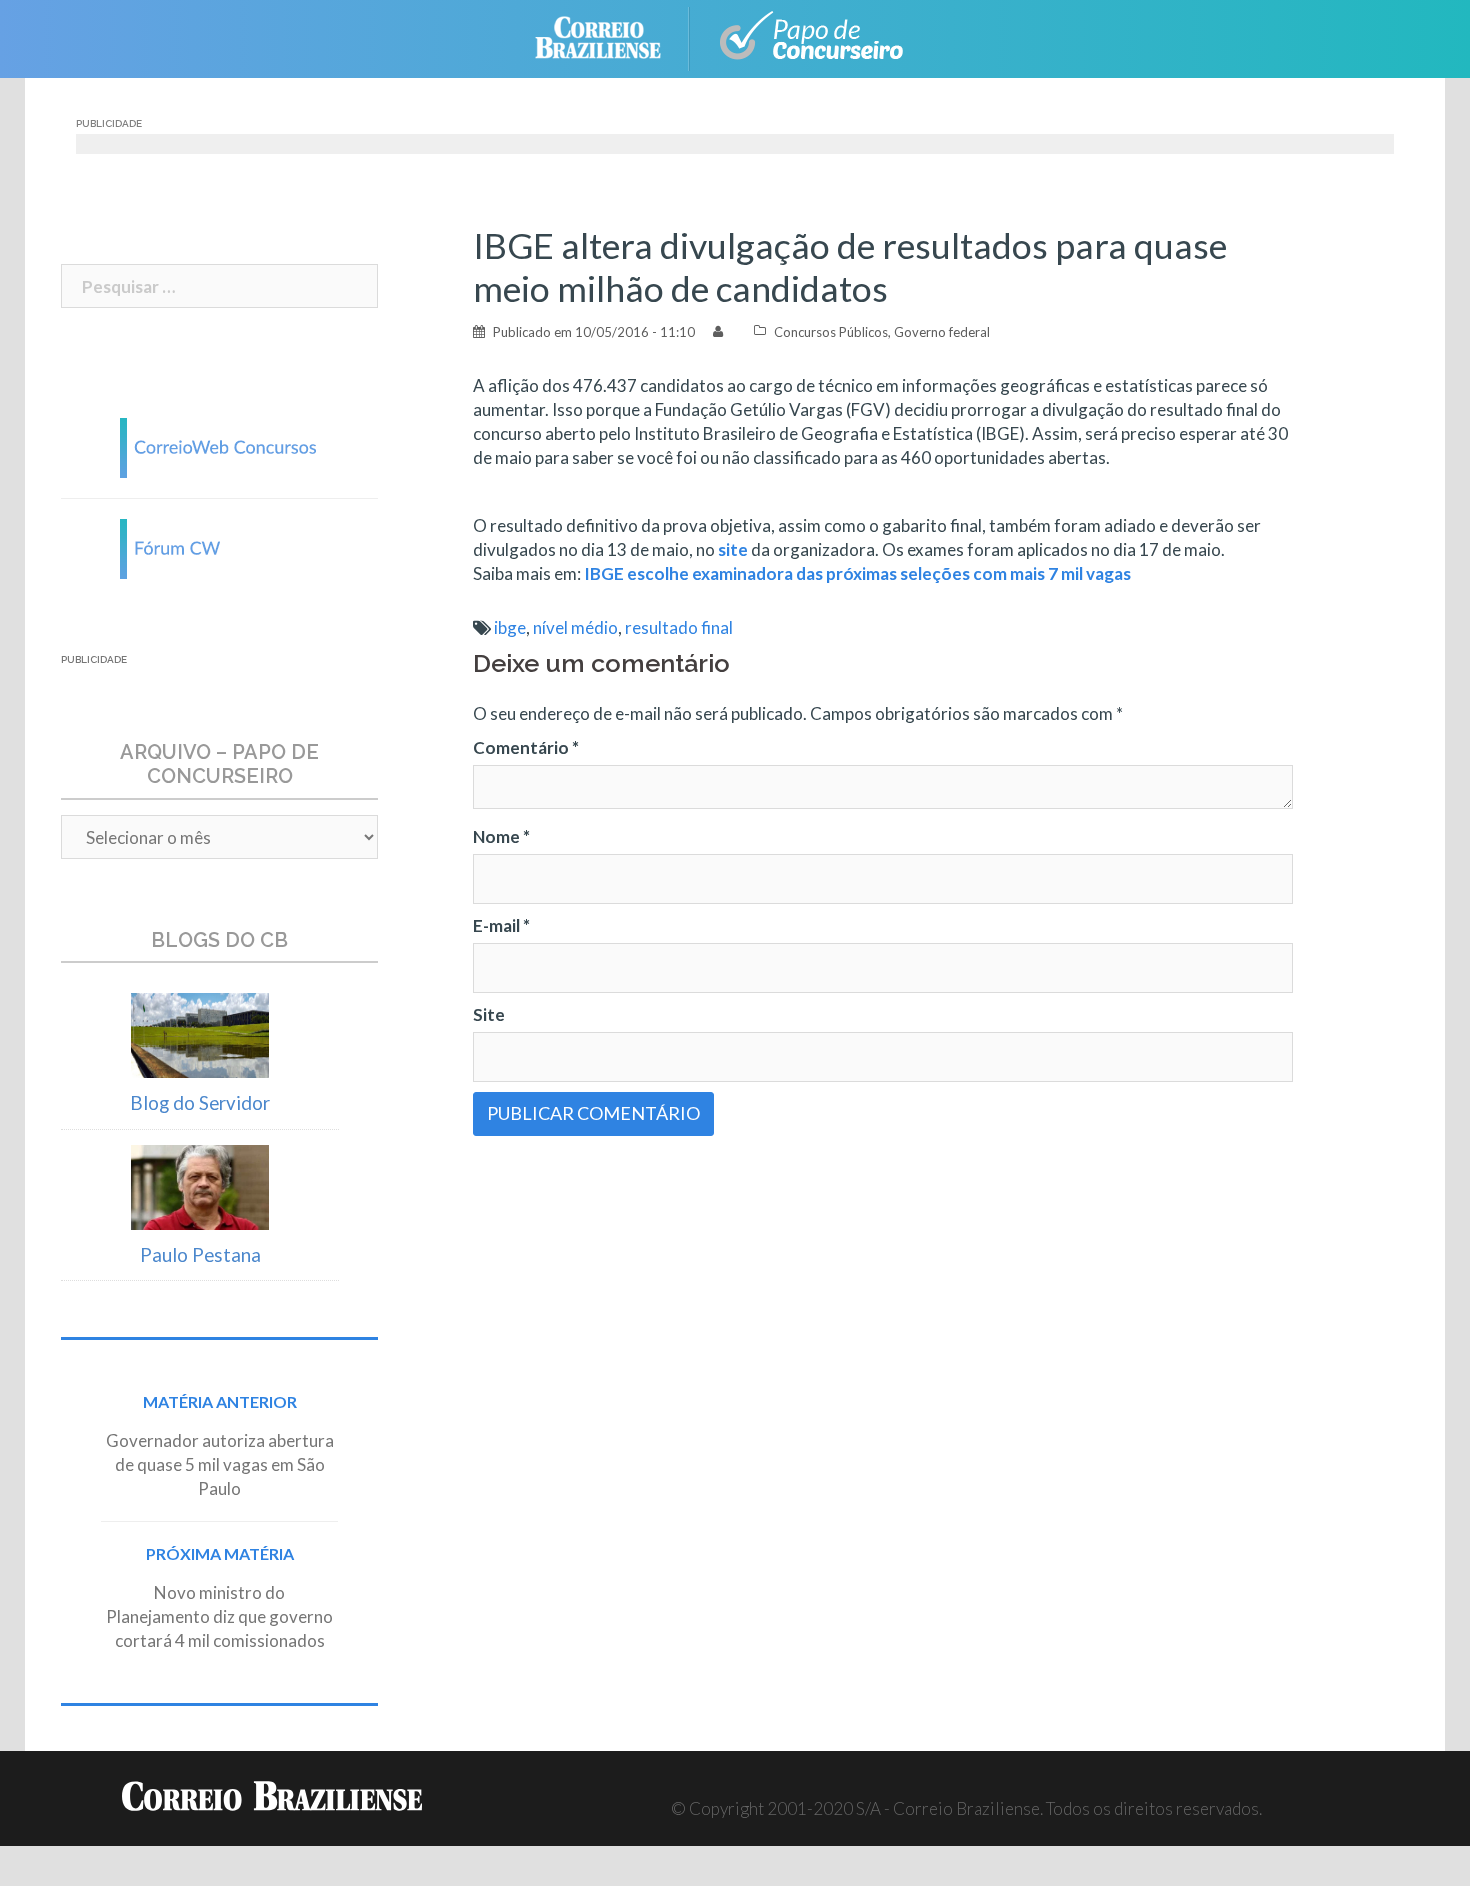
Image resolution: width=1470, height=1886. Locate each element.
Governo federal (942, 332)
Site (489, 1014)
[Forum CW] (220, 546)
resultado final (679, 627)
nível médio (575, 627)
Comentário (526, 747)
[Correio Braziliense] (613, 36)
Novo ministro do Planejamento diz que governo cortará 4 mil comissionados (219, 1616)
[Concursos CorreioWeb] (220, 445)
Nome (501, 836)
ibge (510, 627)
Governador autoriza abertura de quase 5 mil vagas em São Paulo (220, 1464)
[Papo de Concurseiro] (815, 36)
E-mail (501, 925)
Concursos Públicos (831, 332)
